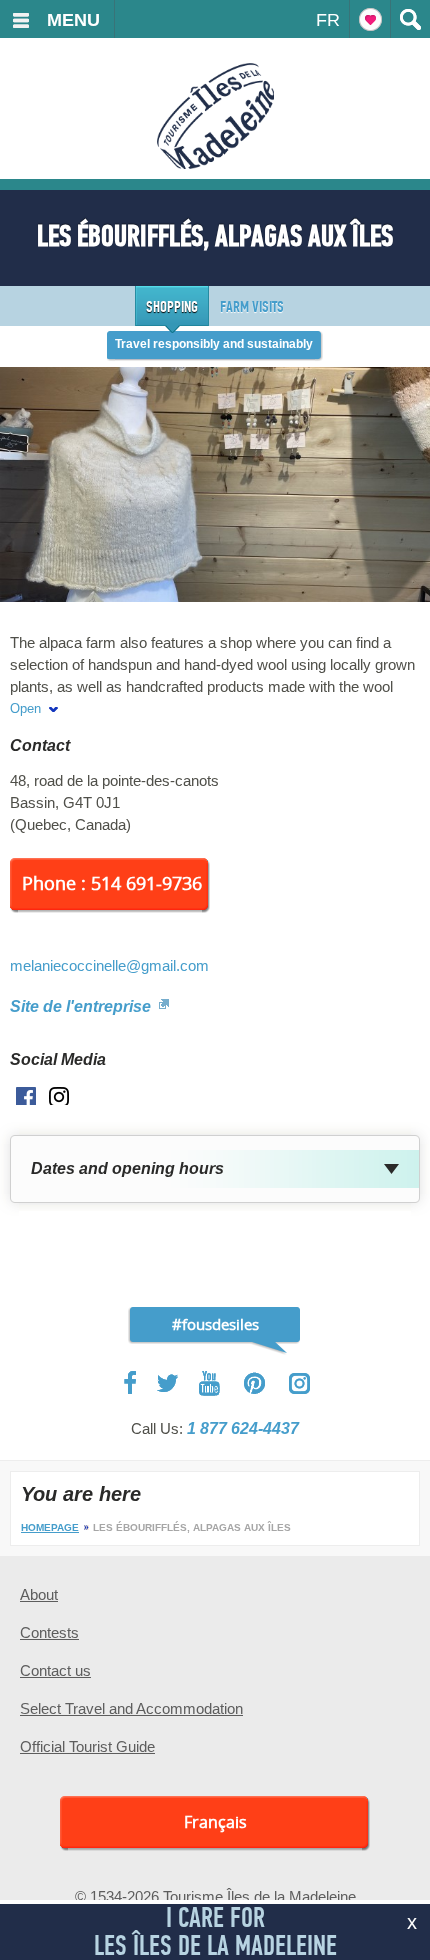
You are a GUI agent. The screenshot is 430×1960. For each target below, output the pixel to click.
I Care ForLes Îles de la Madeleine (215, 1931)
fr (328, 20)
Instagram (299, 1383)
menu (73, 20)
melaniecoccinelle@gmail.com (109, 965)
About (39, 1594)
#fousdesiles (215, 1324)
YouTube (211, 1383)
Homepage (50, 1527)
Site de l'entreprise (82, 1006)
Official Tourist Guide (87, 1746)
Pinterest (255, 1383)
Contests (49, 1632)
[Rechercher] (410, 19)
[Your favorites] (370, 19)
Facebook (131, 1383)
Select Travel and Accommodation (131, 1708)
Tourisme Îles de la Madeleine (215, 116)
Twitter (168, 1383)
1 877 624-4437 (243, 1428)
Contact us (55, 1670)
